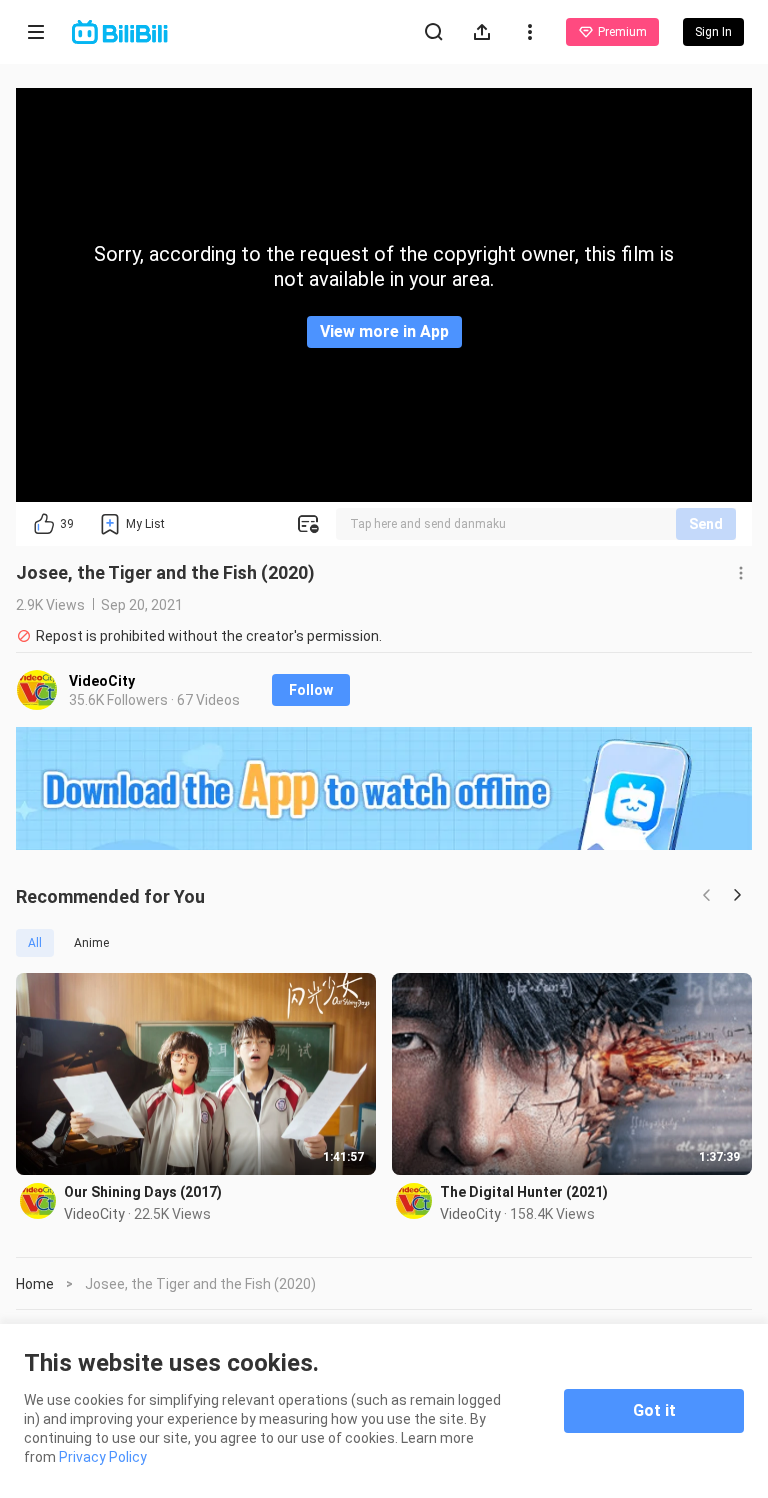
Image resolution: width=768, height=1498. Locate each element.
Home (35, 1284)
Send (706, 524)
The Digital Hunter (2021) (524, 1192)
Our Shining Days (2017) (143, 1192)
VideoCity (102, 681)
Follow (311, 690)
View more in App (384, 331)
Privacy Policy (103, 1457)
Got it (654, 1410)
